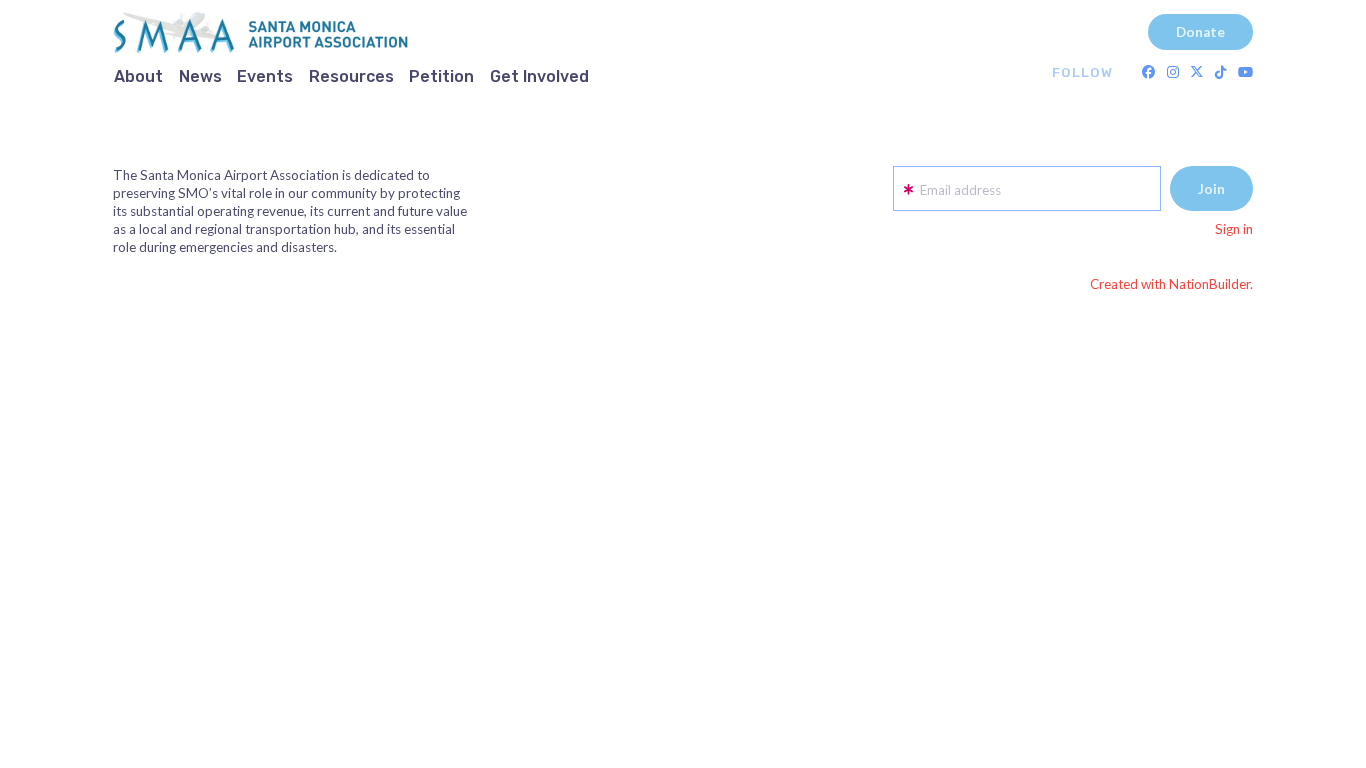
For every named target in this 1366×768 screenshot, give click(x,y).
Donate (1200, 32)
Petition (441, 76)
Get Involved (539, 76)
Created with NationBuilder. (1171, 284)
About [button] (138, 76)
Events (265, 76)
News (200, 76)
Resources (351, 76)
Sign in (1234, 229)
